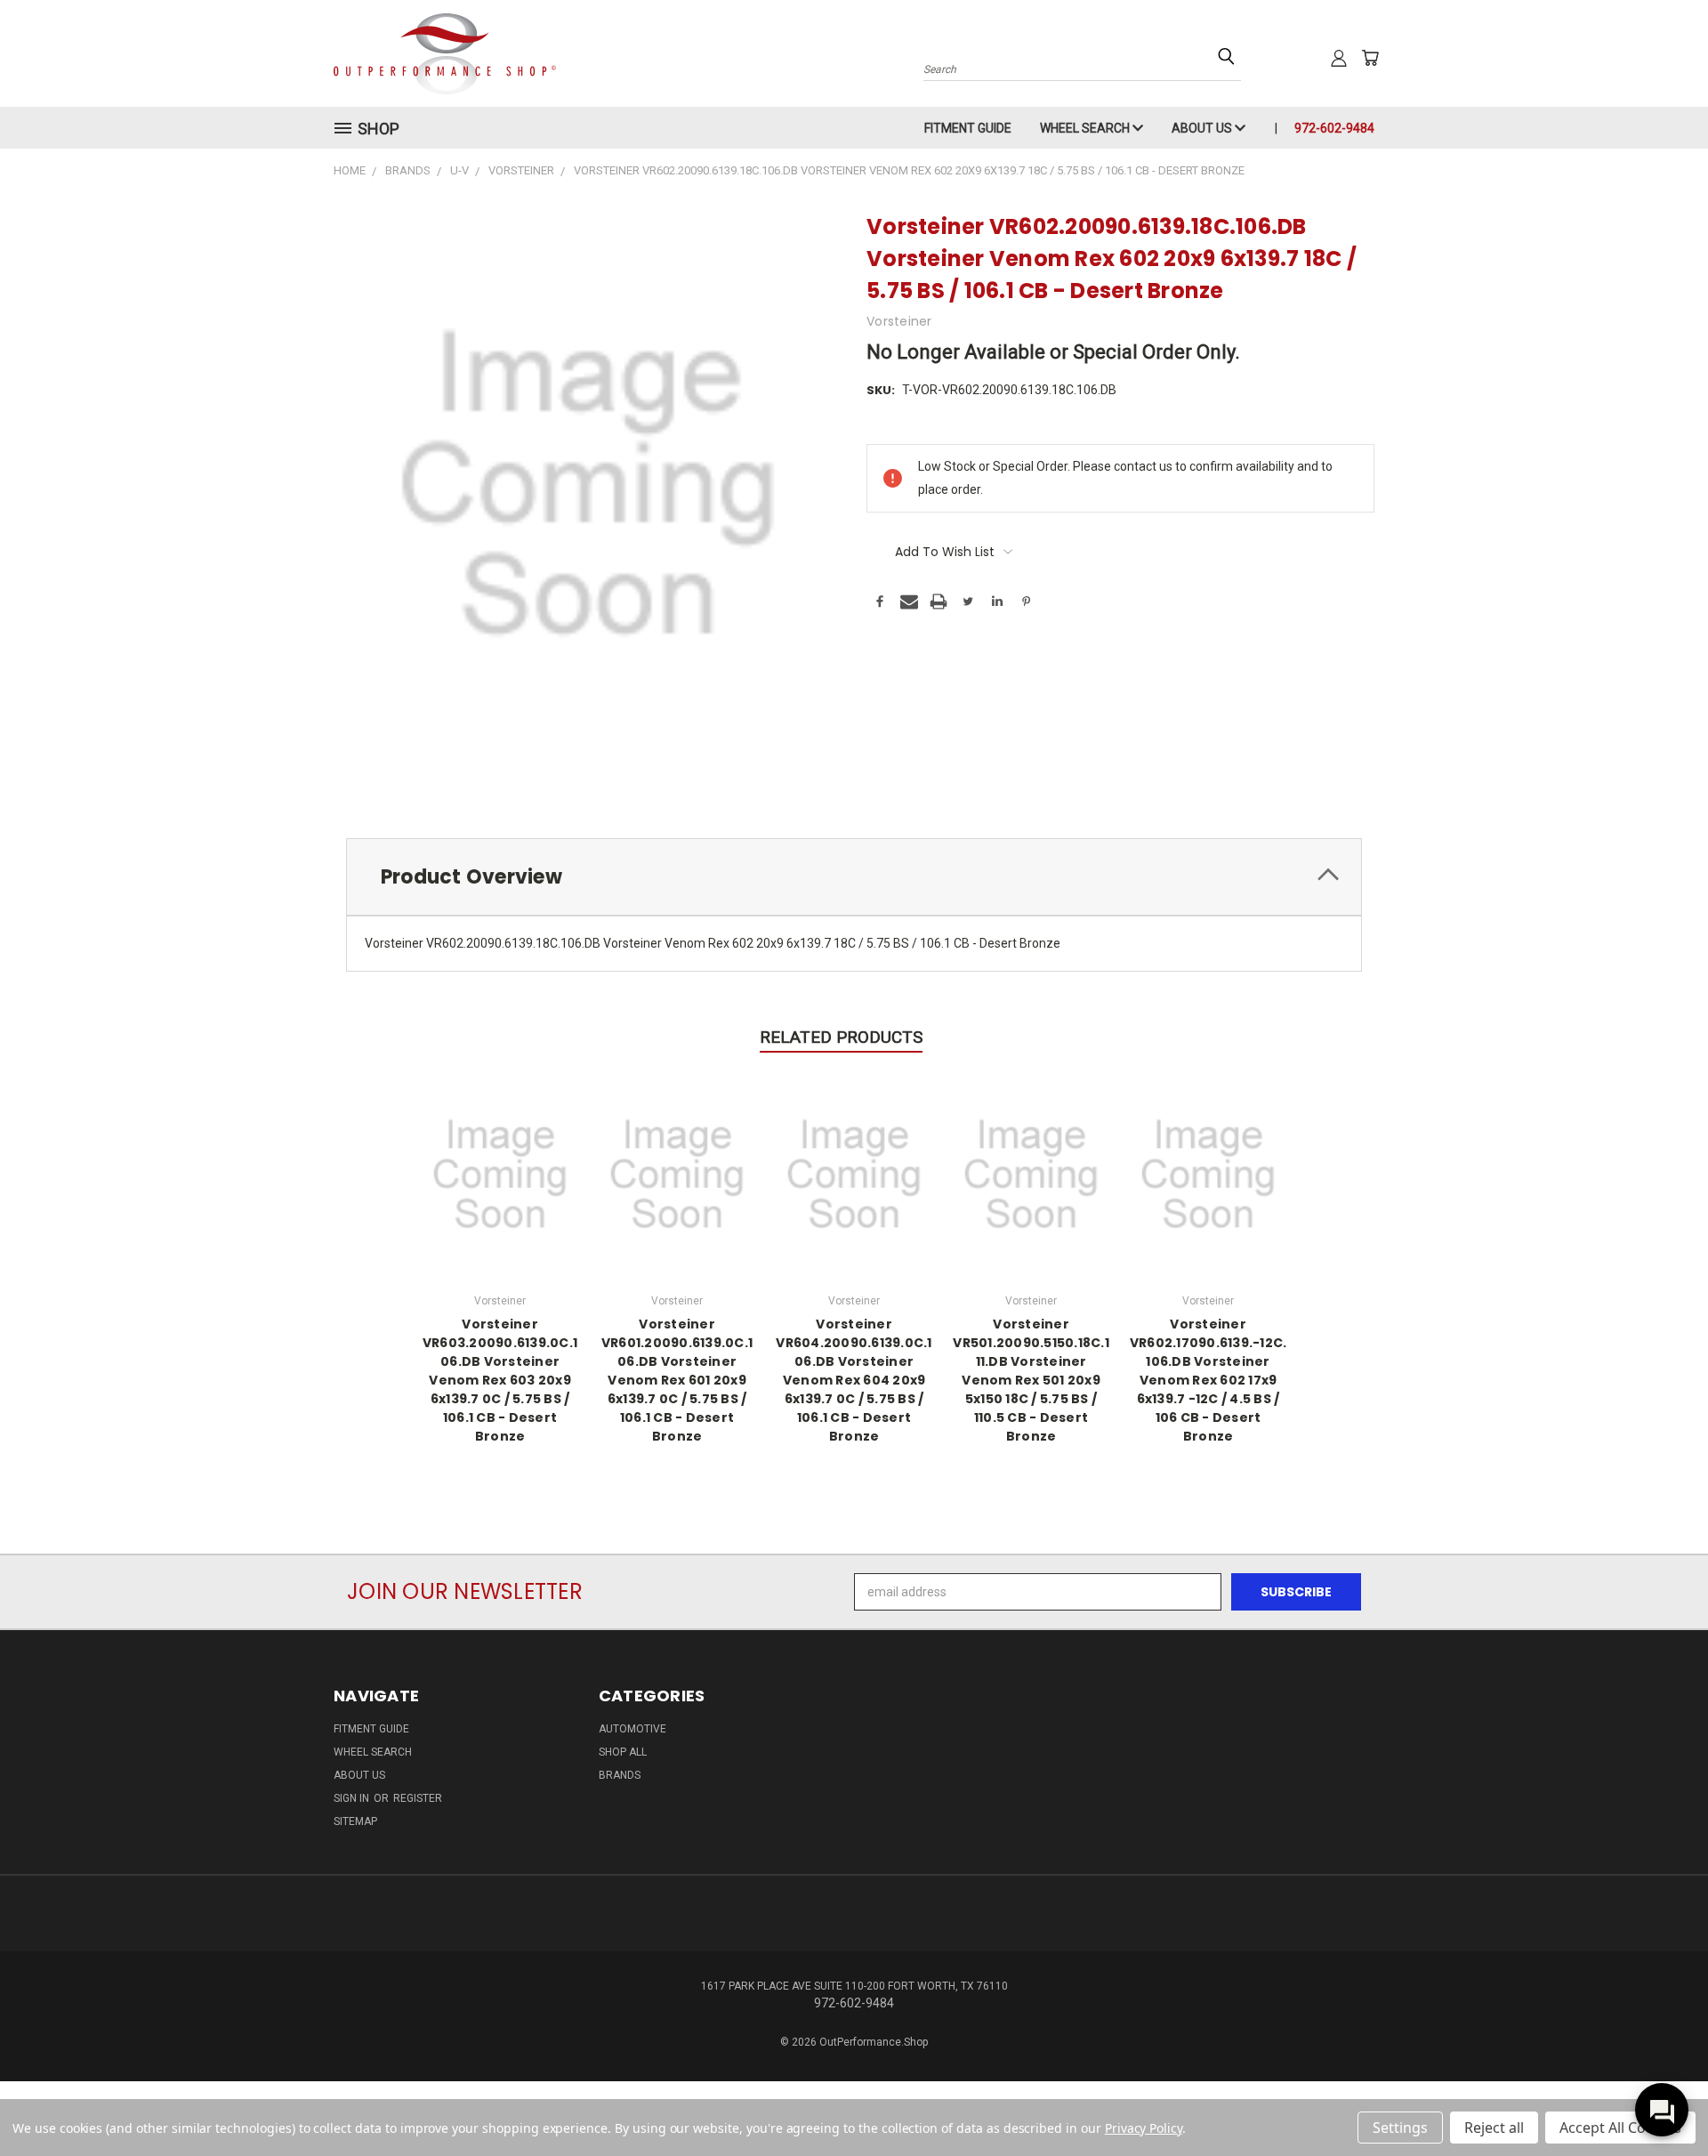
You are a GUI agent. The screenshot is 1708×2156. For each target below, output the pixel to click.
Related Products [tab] (841, 1037)
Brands (620, 1775)
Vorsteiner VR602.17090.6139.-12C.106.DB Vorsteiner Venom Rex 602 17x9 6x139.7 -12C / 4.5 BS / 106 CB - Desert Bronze (1208, 1380)
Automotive (632, 1729)
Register (418, 1798)
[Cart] (1370, 58)
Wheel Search (1086, 128)
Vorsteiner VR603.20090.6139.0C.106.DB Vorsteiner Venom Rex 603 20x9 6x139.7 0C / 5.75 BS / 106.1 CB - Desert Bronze (500, 1380)
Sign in (353, 1798)
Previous (1661, 2100)
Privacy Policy (1144, 2128)
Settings (1400, 2128)
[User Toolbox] (1339, 58)
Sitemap (355, 1821)
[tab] (854, 877)
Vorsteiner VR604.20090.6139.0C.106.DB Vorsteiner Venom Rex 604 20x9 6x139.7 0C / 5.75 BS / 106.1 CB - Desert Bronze (854, 1380)
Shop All (623, 1752)
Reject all (1494, 2128)
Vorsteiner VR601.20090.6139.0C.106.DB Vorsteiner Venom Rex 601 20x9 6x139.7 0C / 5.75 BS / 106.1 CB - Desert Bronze (677, 1380)
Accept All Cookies (1620, 2128)
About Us (1203, 128)
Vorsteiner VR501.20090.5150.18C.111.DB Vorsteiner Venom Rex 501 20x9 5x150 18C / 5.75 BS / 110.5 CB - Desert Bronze (1031, 1380)
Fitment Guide (968, 128)
